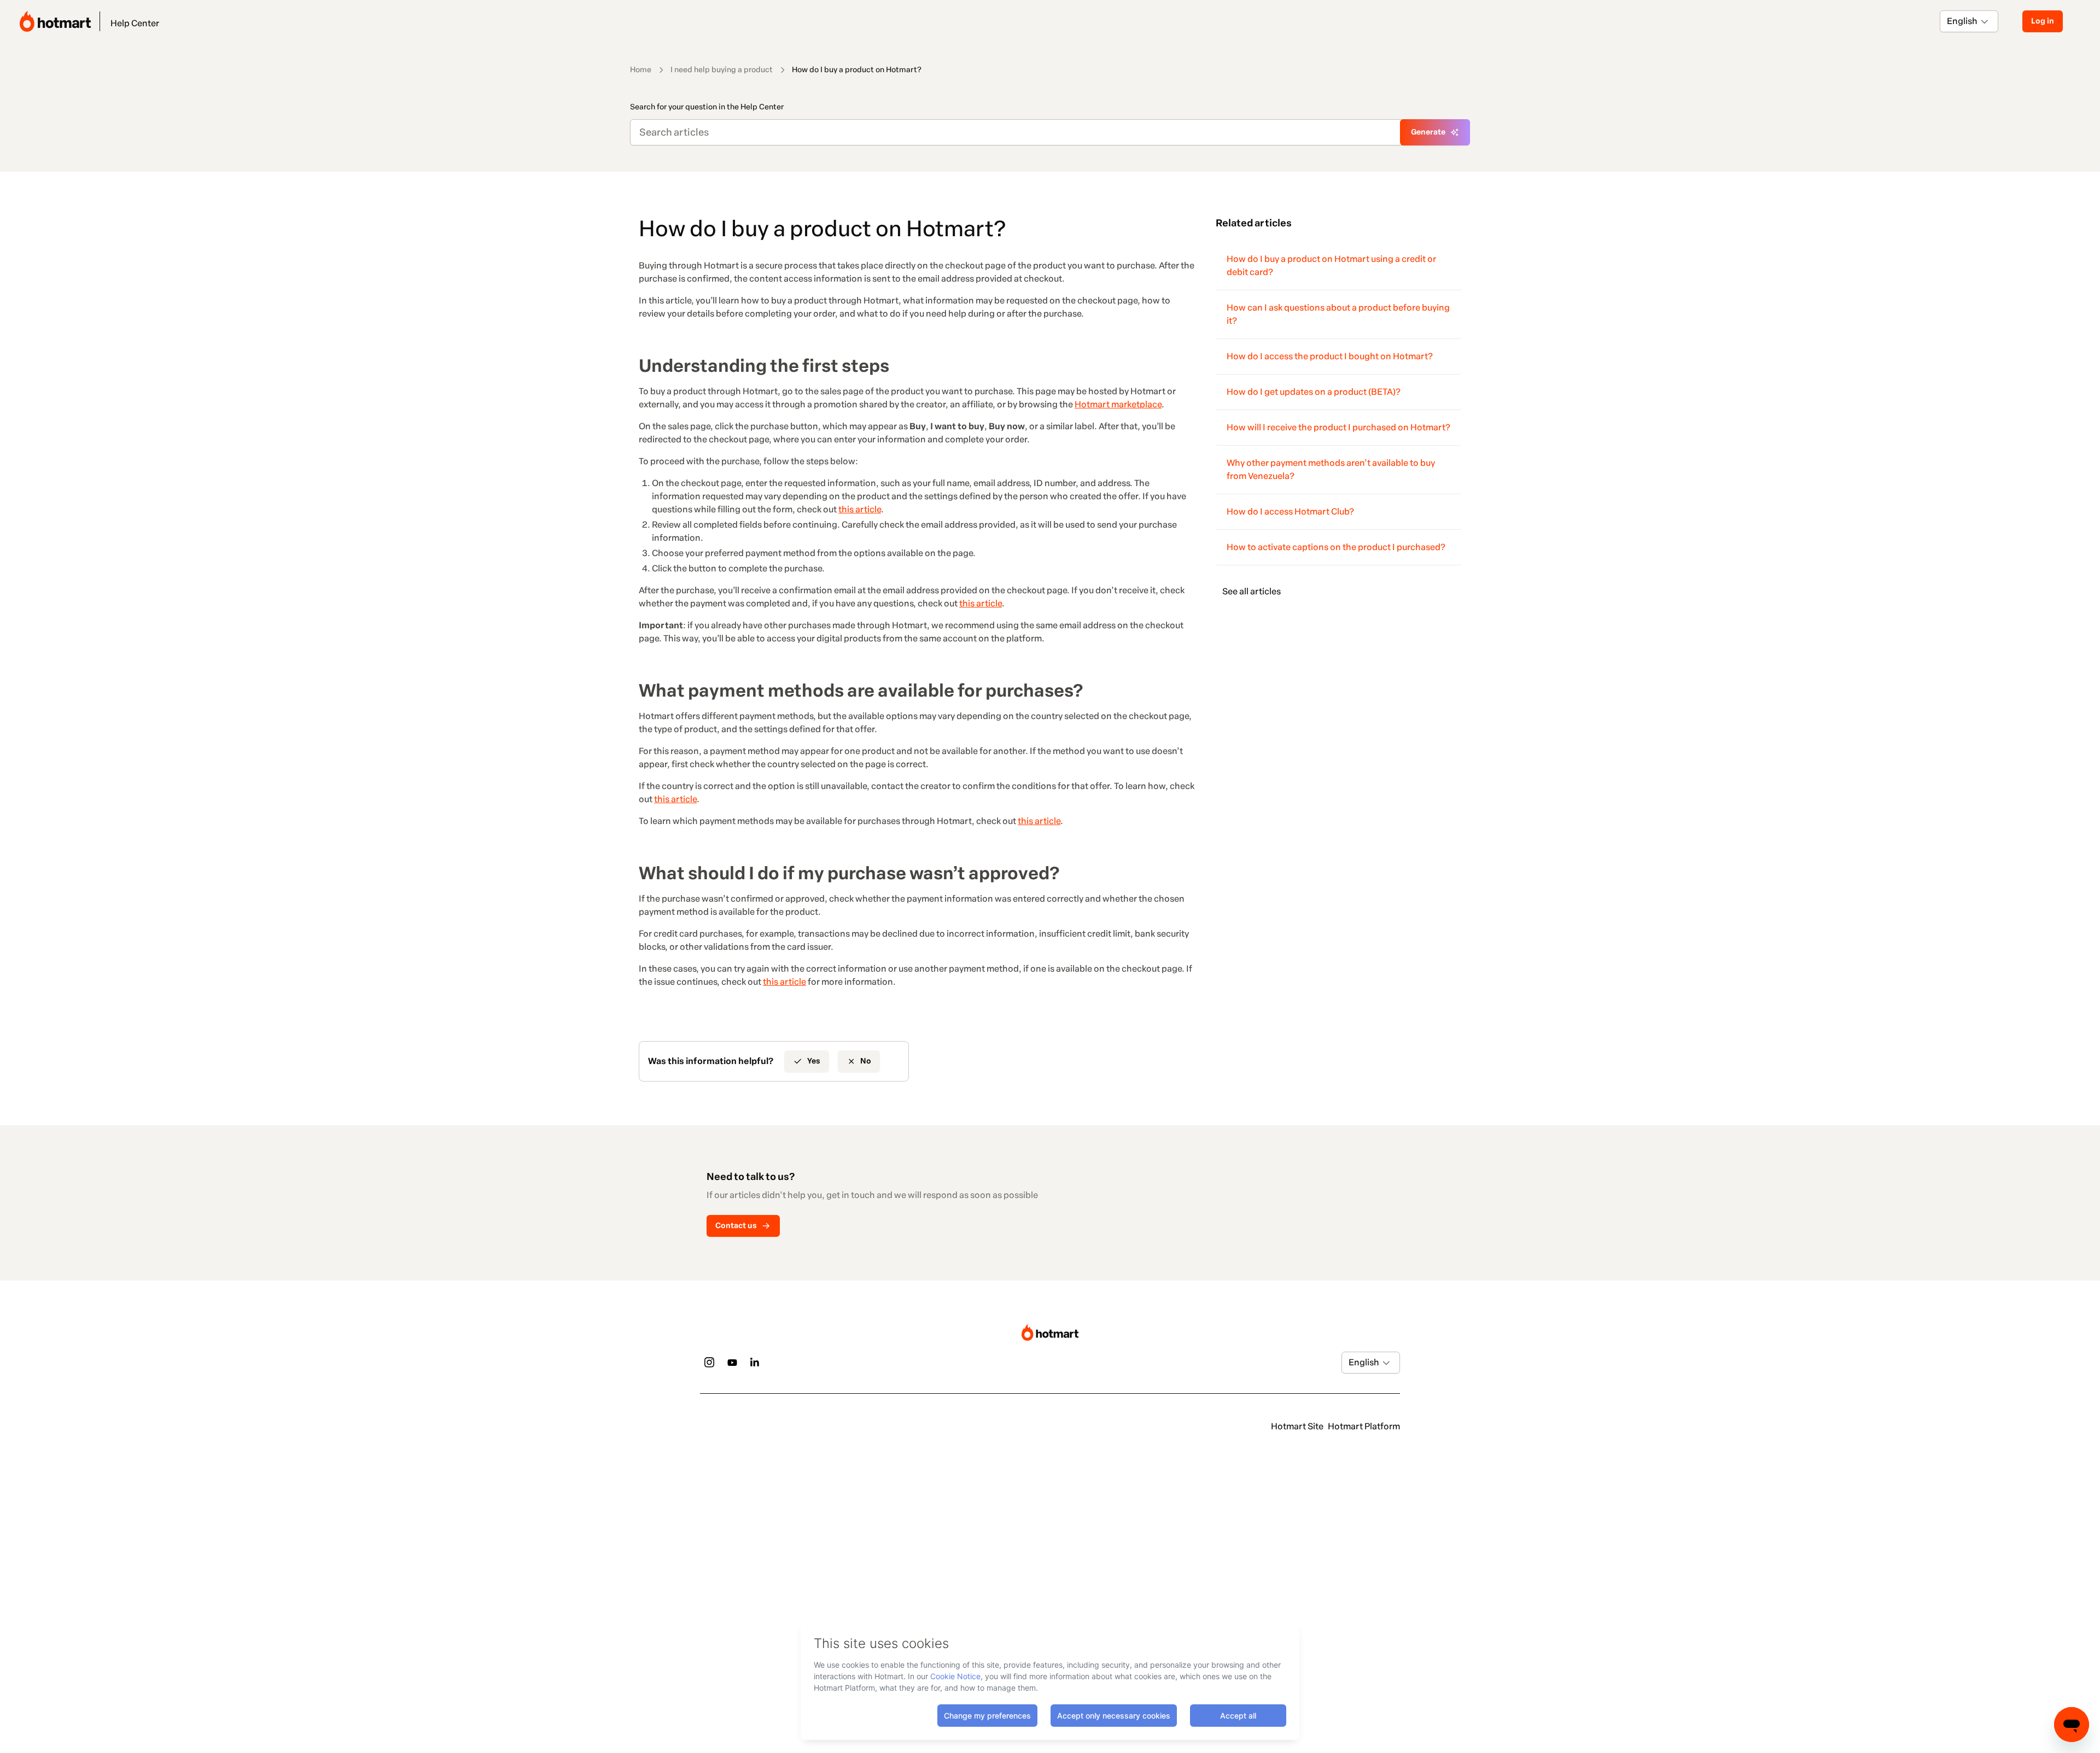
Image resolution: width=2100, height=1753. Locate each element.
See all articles (1252, 591)
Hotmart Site (1297, 1426)
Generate (1428, 132)
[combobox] (1948, 21)
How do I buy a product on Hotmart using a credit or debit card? (1331, 265)
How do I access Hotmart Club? (1290, 512)
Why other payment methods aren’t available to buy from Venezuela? (1331, 469)
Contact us (736, 1226)
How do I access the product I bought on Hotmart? (1330, 356)
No (866, 1061)
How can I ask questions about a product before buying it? (1338, 314)
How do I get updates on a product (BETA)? (1314, 392)
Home (641, 70)
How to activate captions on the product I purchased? (1336, 547)
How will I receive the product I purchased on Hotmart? (1338, 427)
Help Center (135, 23)
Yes (814, 1061)
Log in (2043, 21)
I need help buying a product (722, 70)
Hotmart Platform (1364, 1426)
